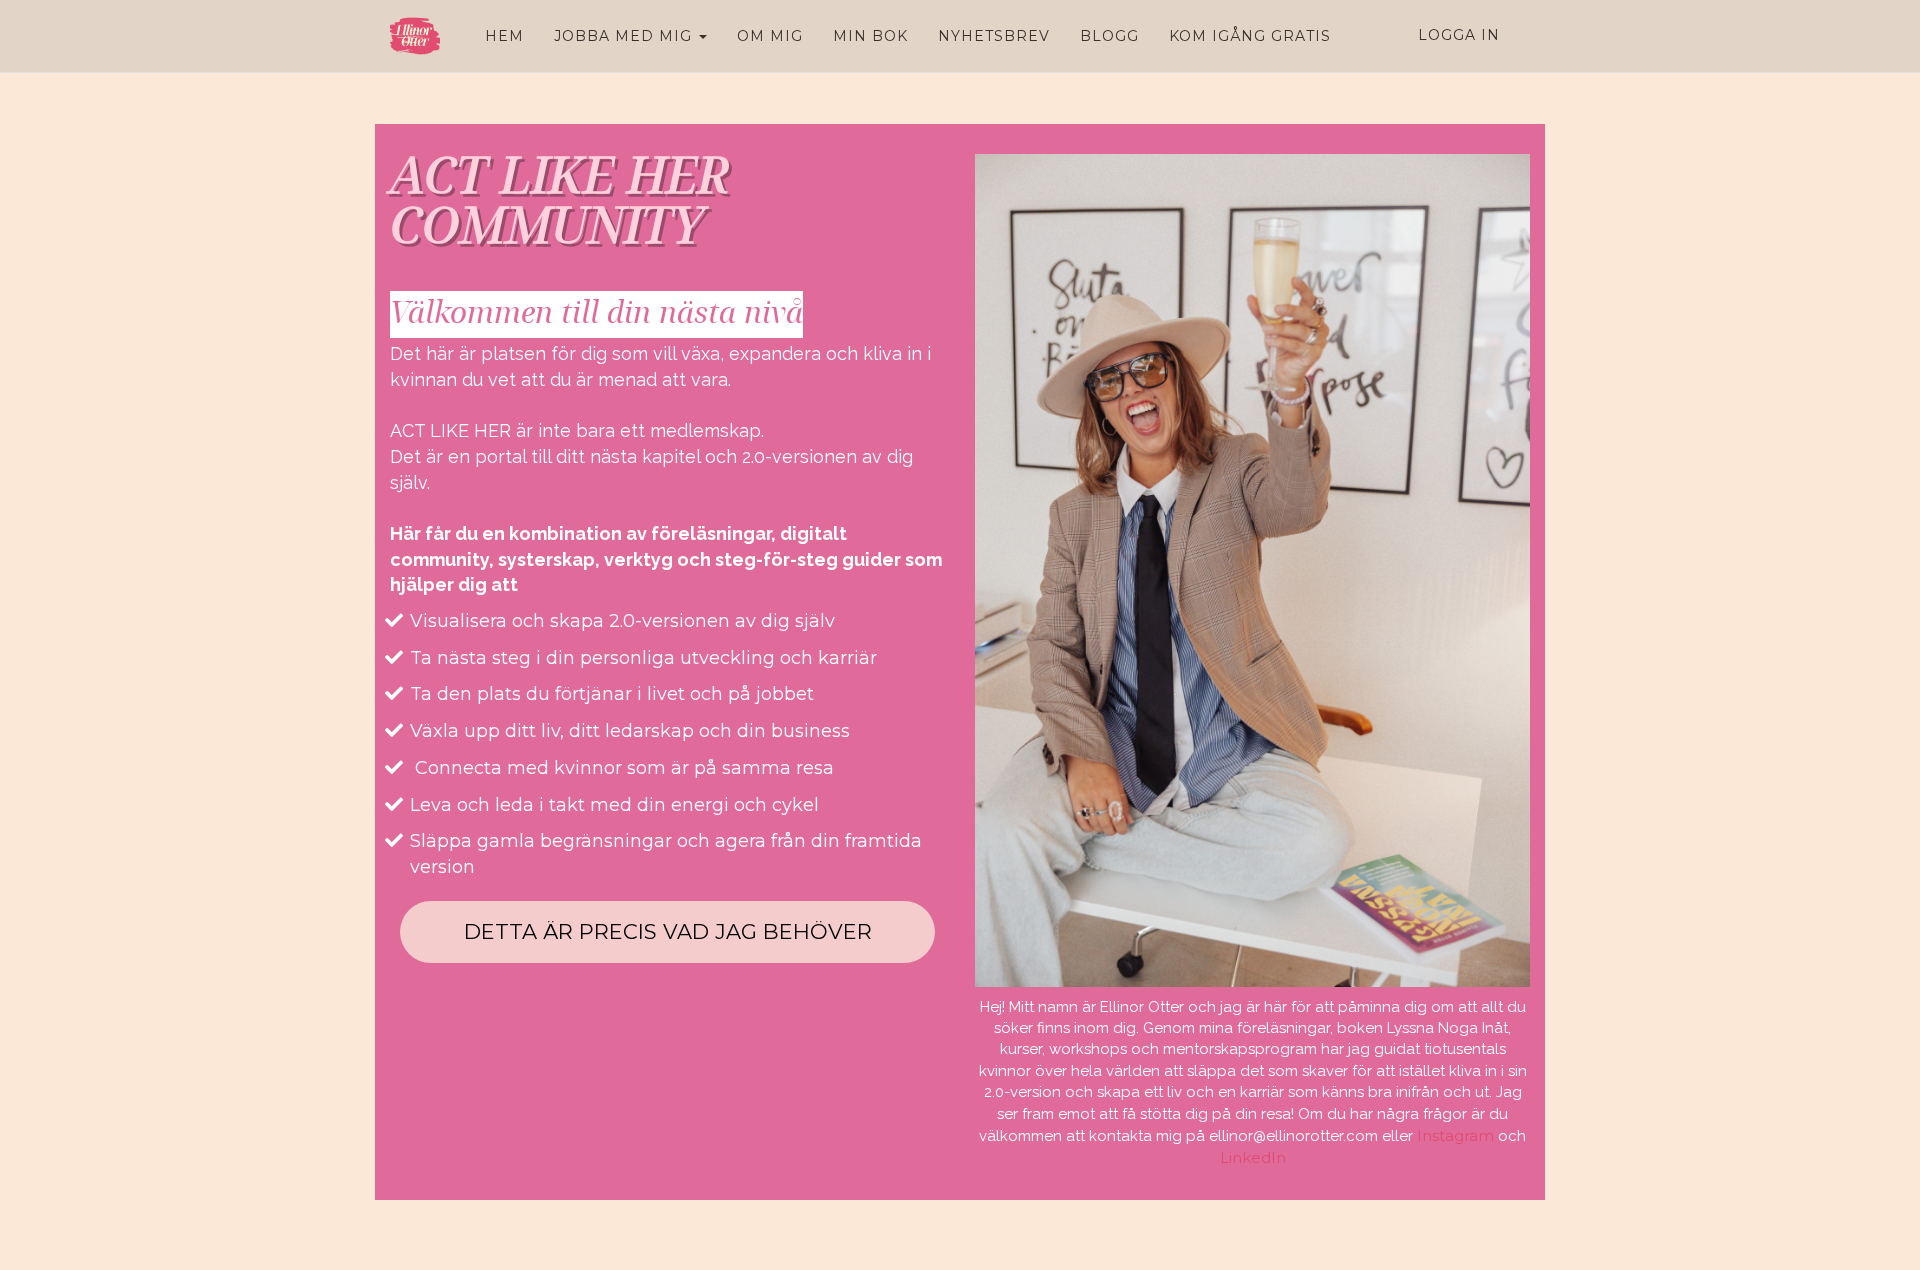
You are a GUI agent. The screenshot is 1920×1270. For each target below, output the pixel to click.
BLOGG (1109, 36)
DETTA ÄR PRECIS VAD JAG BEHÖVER (668, 931)
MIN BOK (870, 36)
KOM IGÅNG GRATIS (1250, 36)
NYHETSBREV (994, 36)
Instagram (1455, 1135)
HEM (504, 36)
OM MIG (770, 36)
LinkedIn (1253, 1157)
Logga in (1459, 35)
